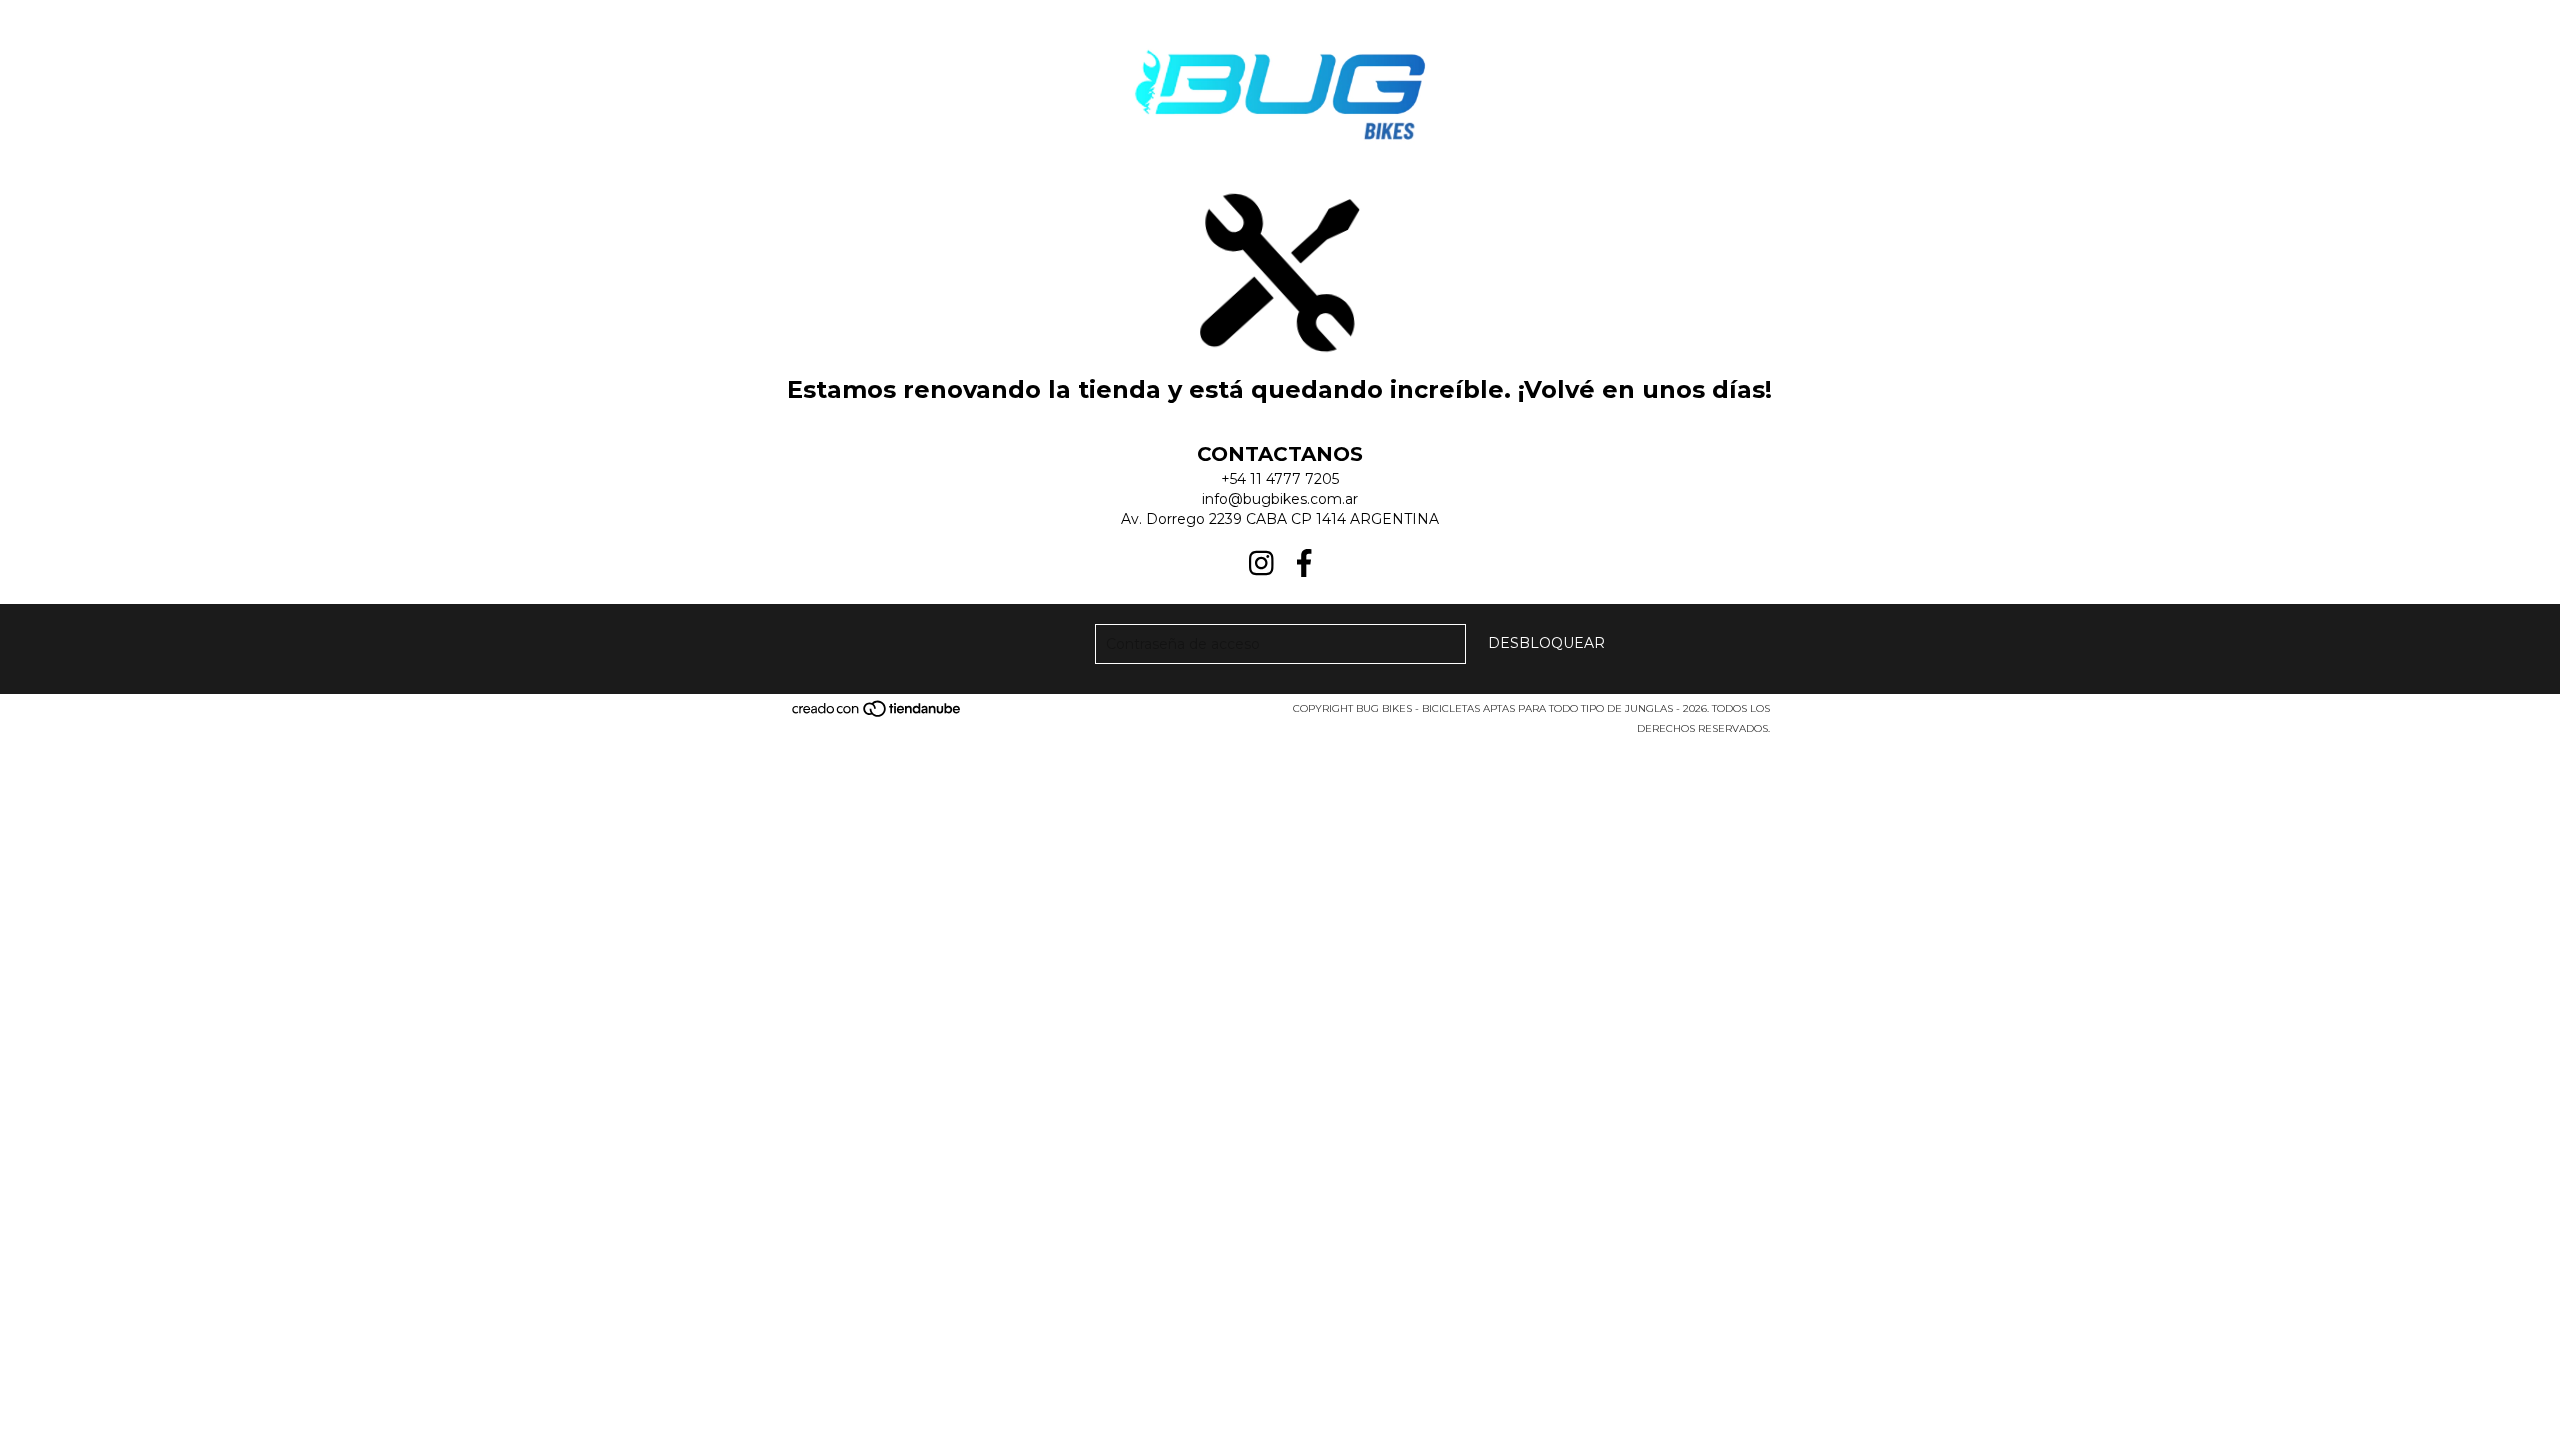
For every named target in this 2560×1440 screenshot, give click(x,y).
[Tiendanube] (877, 714)
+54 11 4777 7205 (1280, 479)
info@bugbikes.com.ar (1280, 499)
